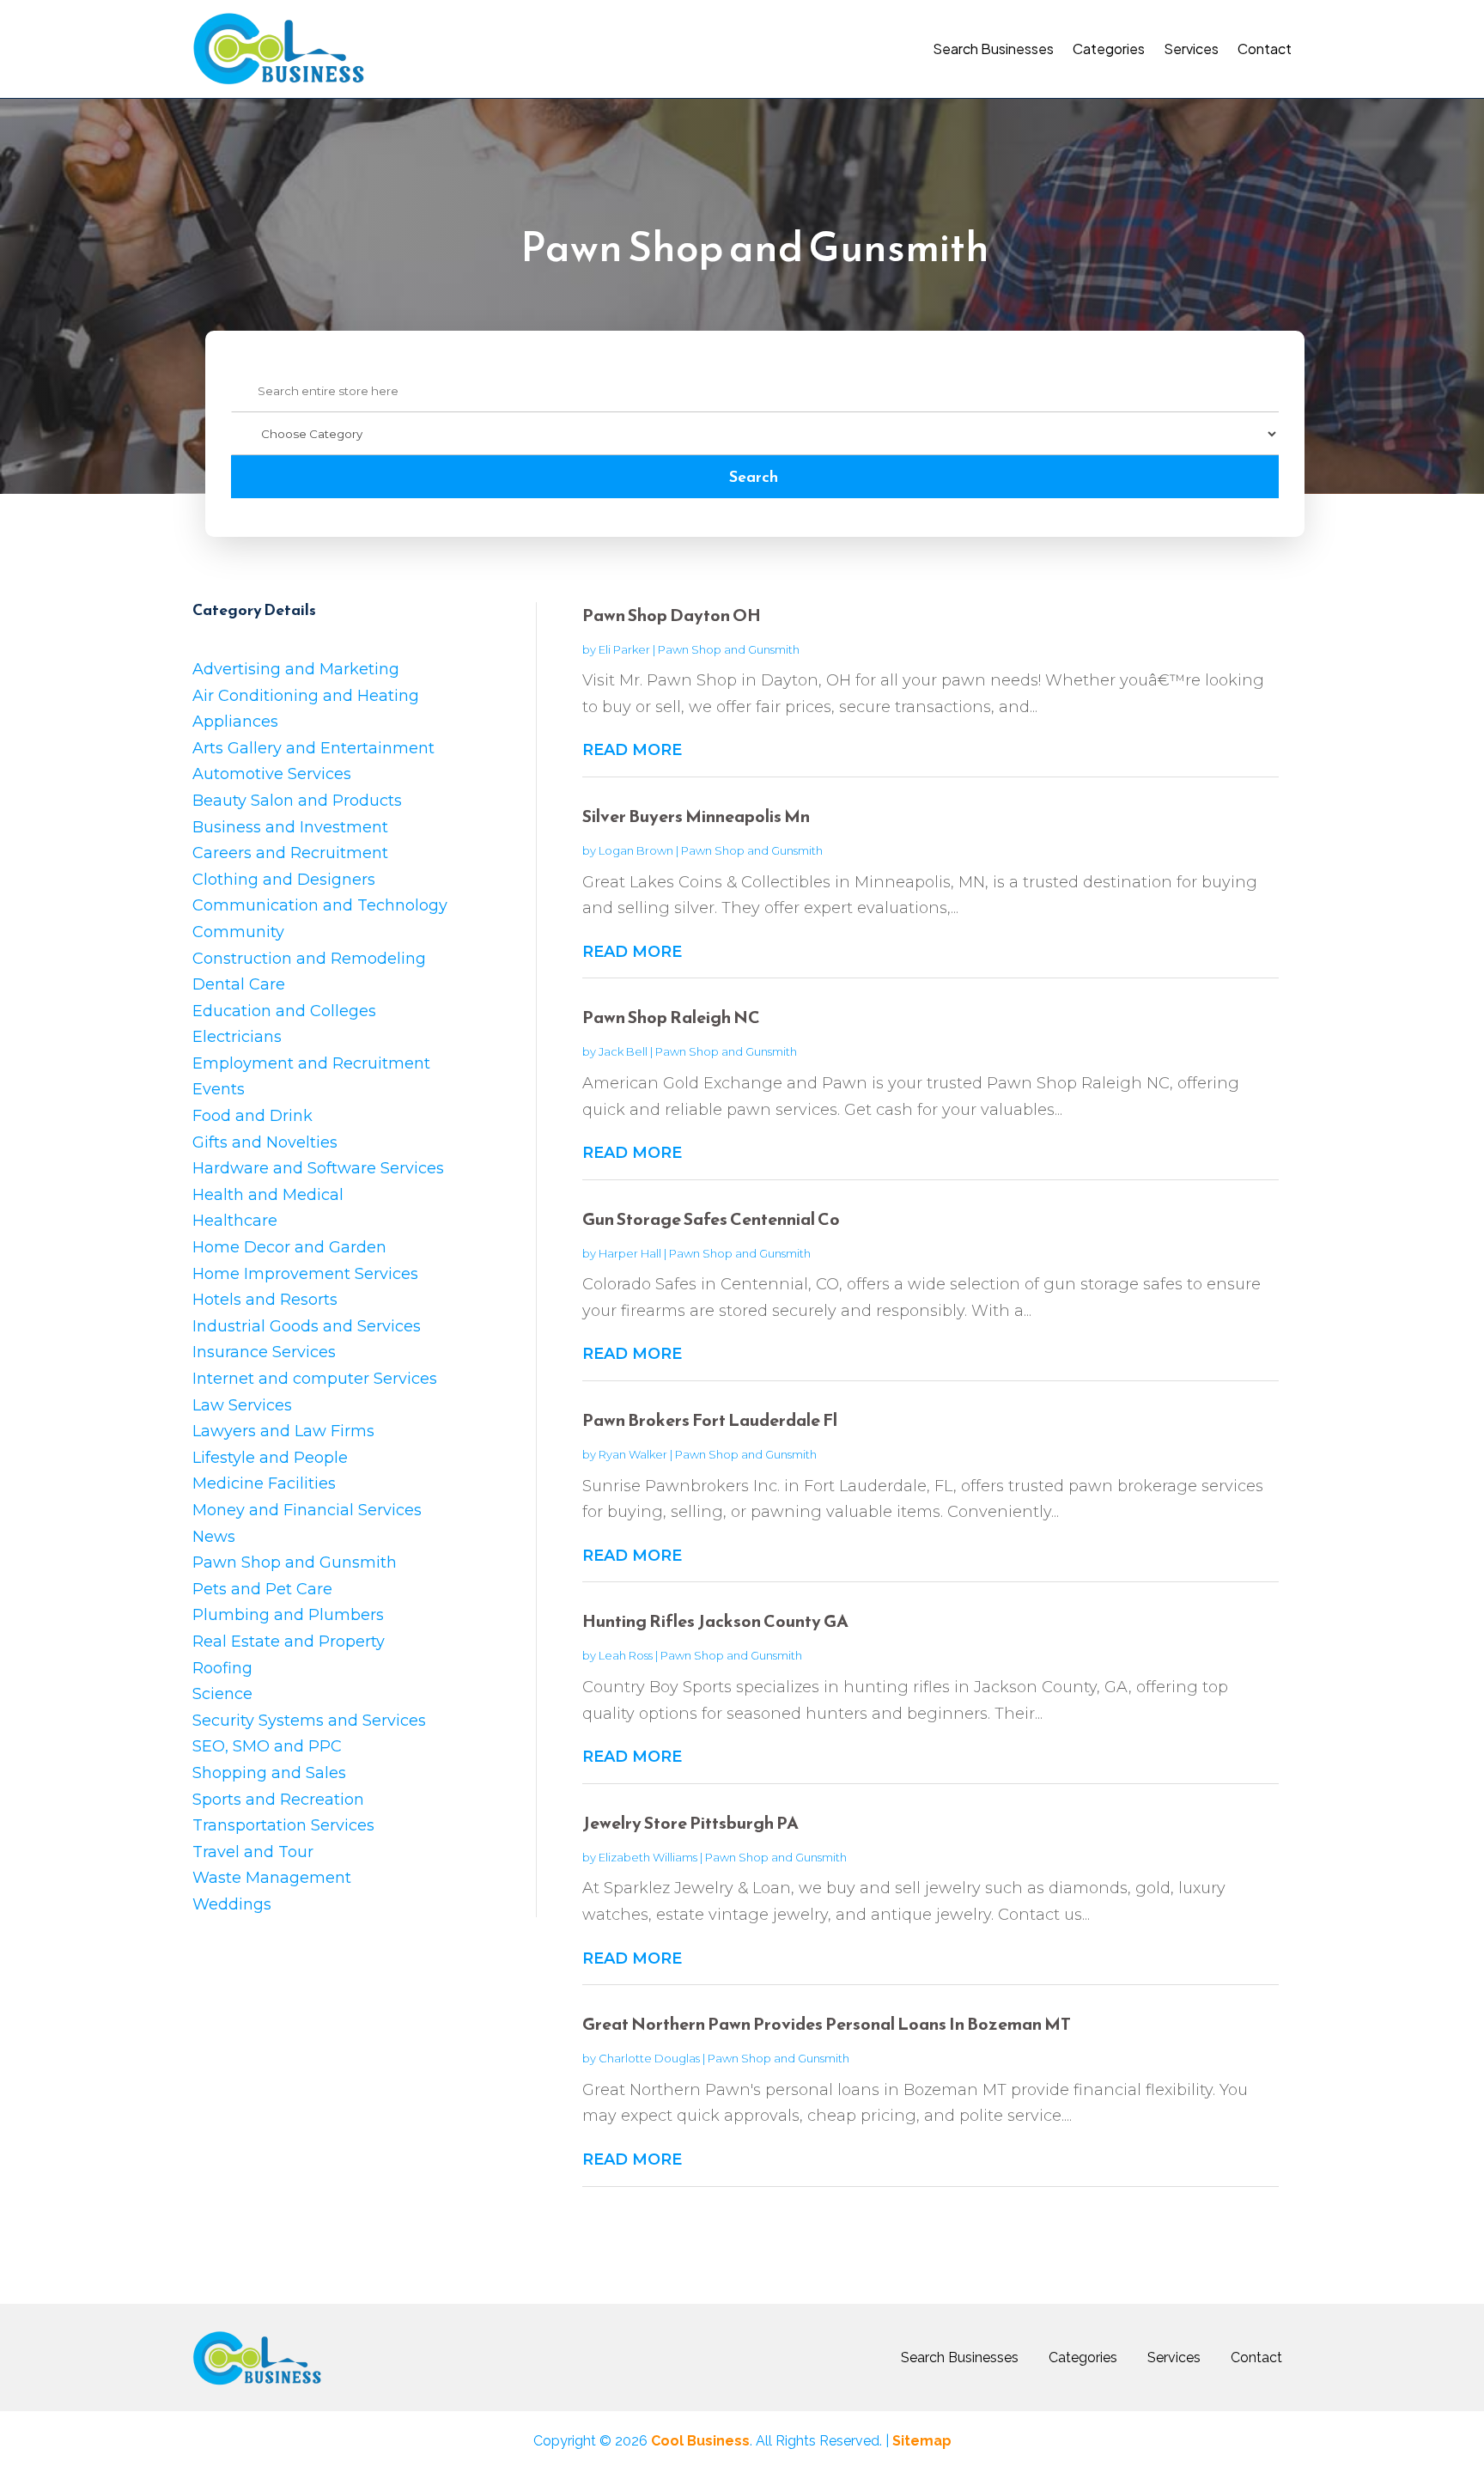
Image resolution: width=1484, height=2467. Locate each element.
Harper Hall (630, 1253)
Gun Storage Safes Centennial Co (711, 1219)
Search (754, 476)
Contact (1265, 49)
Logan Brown (636, 850)
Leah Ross (626, 1655)
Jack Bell (623, 1051)
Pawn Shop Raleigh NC (671, 1017)
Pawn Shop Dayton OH (672, 615)
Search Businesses (993, 49)
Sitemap (922, 2441)
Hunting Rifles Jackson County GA (715, 1621)
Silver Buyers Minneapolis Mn (696, 816)
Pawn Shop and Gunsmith (729, 649)
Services (1191, 49)
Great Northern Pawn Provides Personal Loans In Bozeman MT (827, 2024)
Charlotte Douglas (649, 2058)
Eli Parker (624, 649)
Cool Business (700, 2441)
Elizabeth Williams (648, 1857)
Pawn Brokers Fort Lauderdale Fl (710, 1420)
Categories (1109, 49)
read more (632, 750)
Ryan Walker (633, 1454)
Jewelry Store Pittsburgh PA (690, 1823)
